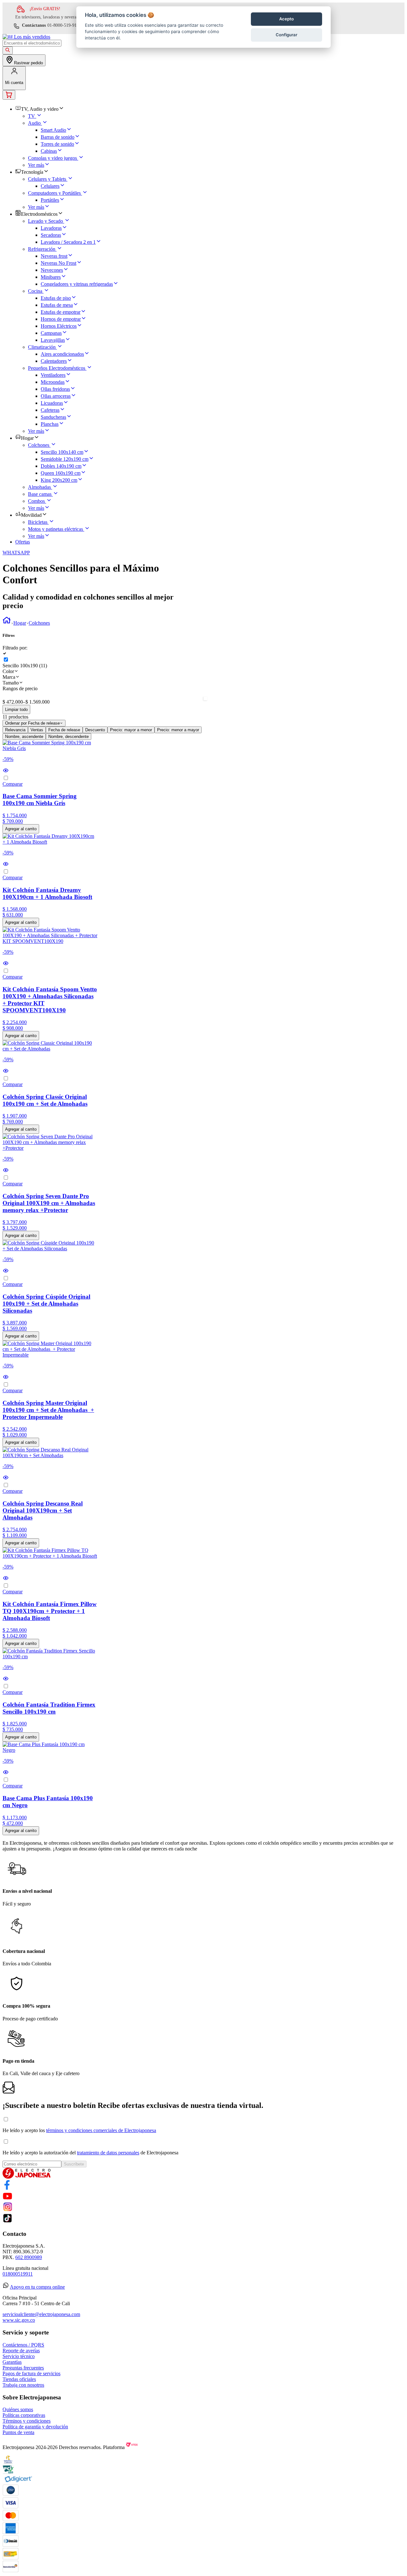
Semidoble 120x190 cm (65, 459)
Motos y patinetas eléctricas (55, 529)
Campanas (51, 333)
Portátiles (50, 200)
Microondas (53, 382)
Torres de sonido (57, 144)
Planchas (50, 424)
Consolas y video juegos (52, 158)
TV (31, 116)
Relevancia (15, 730)
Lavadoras (51, 228)
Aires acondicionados (62, 354)
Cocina (35, 291)
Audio (34, 123)
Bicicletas (38, 522)
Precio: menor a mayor (178, 730)
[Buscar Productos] (8, 50)
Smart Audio (53, 130)
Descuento (95, 730)
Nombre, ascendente (24, 737)
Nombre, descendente (69, 737)
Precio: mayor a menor (131, 730)
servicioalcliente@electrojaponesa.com (41, 2314)
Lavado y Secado (45, 221)
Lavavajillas (53, 340)
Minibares (51, 277)
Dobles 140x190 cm (61, 466)
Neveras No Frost (59, 263)
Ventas (37, 730)
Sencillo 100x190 (25, 666)
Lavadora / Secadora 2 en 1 (68, 242)
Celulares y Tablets (47, 179)
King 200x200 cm (59, 480)
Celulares (50, 186)
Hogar (20, 623)
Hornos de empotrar (61, 319)
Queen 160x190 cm (61, 473)
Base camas (40, 494)
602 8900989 (29, 2257)
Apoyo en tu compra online (37, 2287)
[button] (203, 648)
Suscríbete (74, 2164)
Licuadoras (52, 403)
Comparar (13, 784)
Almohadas (39, 487)
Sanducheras (53, 417)
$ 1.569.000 (36, 702)
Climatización (42, 347)
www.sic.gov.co (19, 2320)
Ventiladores (53, 375)
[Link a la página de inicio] (7, 623)
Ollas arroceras (56, 396)
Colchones (39, 445)
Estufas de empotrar (61, 312)
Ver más (36, 165)
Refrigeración (42, 249)
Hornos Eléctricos (59, 326)
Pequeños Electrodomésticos (57, 368)
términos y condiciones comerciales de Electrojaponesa (101, 2130)
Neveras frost (54, 256)
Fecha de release (64, 730)
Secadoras (51, 235)
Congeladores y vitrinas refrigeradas (77, 284)
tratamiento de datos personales (108, 2153)
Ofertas (23, 542)
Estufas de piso (56, 298)
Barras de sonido (58, 137)
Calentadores (54, 361)
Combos (36, 501)
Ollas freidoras (55, 389)
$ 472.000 (13, 702)
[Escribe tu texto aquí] (7, 2188)
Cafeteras (50, 410)
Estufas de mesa (57, 305)
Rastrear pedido (28, 63)
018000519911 (18, 2274)
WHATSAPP (16, 553)
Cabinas (49, 151)
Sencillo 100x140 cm (62, 452)
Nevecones (52, 270)
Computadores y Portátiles (54, 193)
